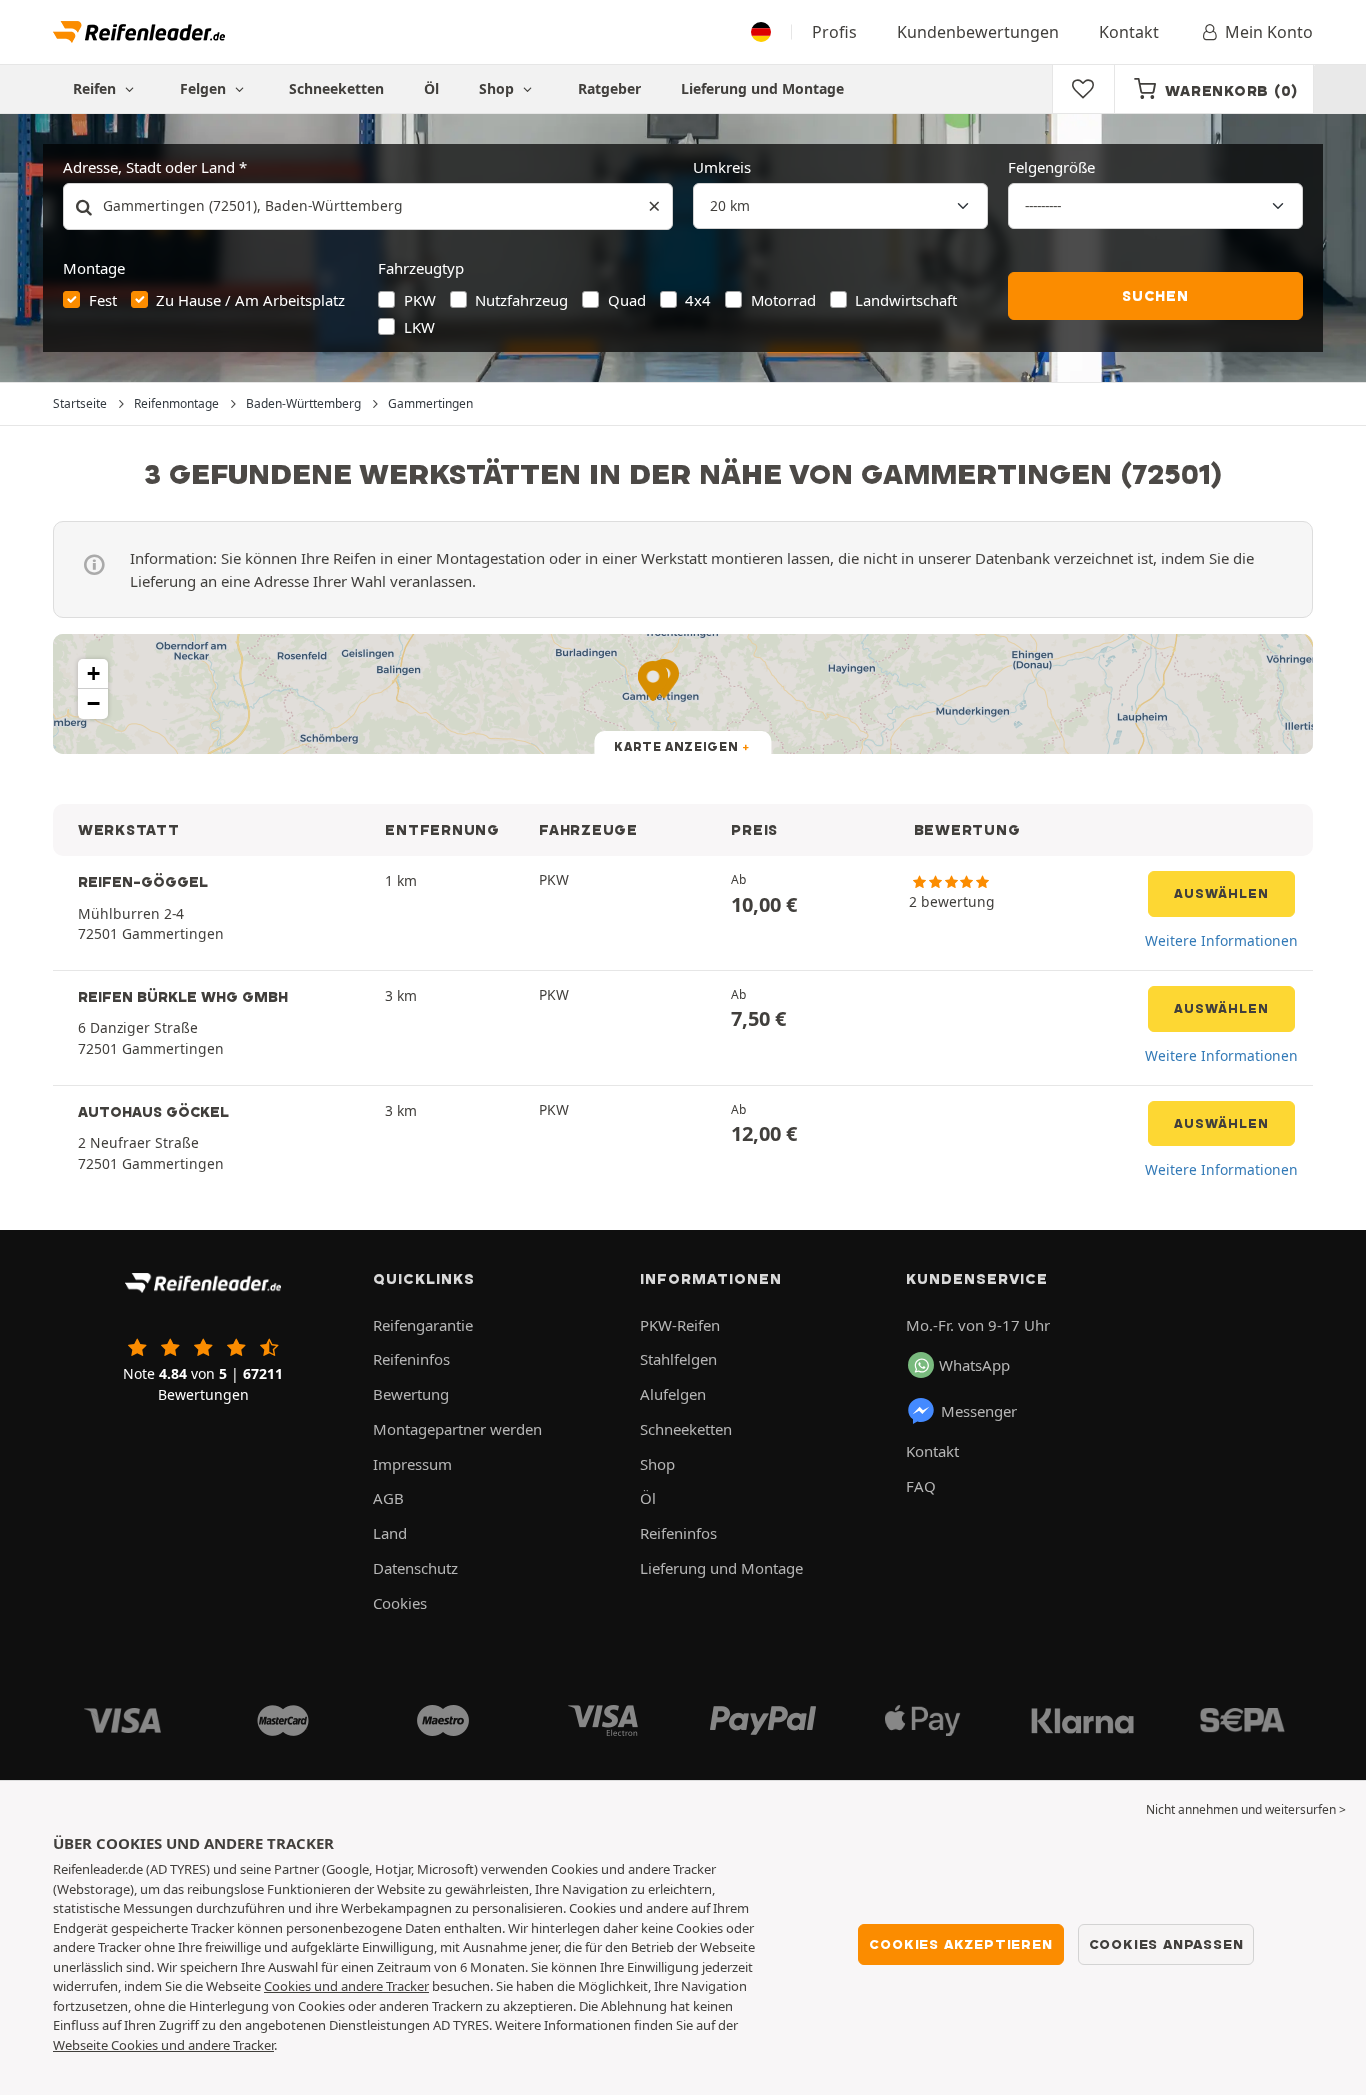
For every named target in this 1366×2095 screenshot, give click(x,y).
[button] (93, 674)
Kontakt (1129, 32)
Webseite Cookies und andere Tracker (163, 2045)
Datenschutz (415, 1568)
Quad (627, 300)
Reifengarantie (423, 1325)
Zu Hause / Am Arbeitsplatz (250, 300)
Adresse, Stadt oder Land (149, 167)
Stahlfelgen (678, 1359)
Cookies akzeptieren (960, 1944)
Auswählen (1221, 893)
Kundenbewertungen (978, 32)
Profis (834, 32)
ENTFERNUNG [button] (442, 830)
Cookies (400, 1603)
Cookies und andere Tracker (346, 1986)
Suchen (1155, 296)
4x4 (698, 300)
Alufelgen (673, 1394)
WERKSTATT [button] (129, 830)
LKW (419, 327)
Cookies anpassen (1166, 1944)
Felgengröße (1051, 167)
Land (390, 1533)
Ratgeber (609, 88)
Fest (103, 300)
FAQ (921, 1486)
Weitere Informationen (1221, 940)
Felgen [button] (205, 88)
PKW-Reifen (680, 1325)
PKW (420, 300)
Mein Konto (1269, 32)
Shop (498, 88)
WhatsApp (974, 1365)
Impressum (412, 1464)
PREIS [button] (754, 830)
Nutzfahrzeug (521, 300)
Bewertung (411, 1394)
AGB (388, 1498)
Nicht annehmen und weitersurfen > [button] (1246, 1809)
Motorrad (783, 300)
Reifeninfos (411, 1359)
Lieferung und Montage (762, 88)
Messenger (979, 1411)
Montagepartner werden (457, 1429)
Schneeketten (336, 88)
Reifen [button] (96, 88)
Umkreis (722, 167)
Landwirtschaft (906, 300)
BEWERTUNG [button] (967, 830)
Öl (431, 88)
